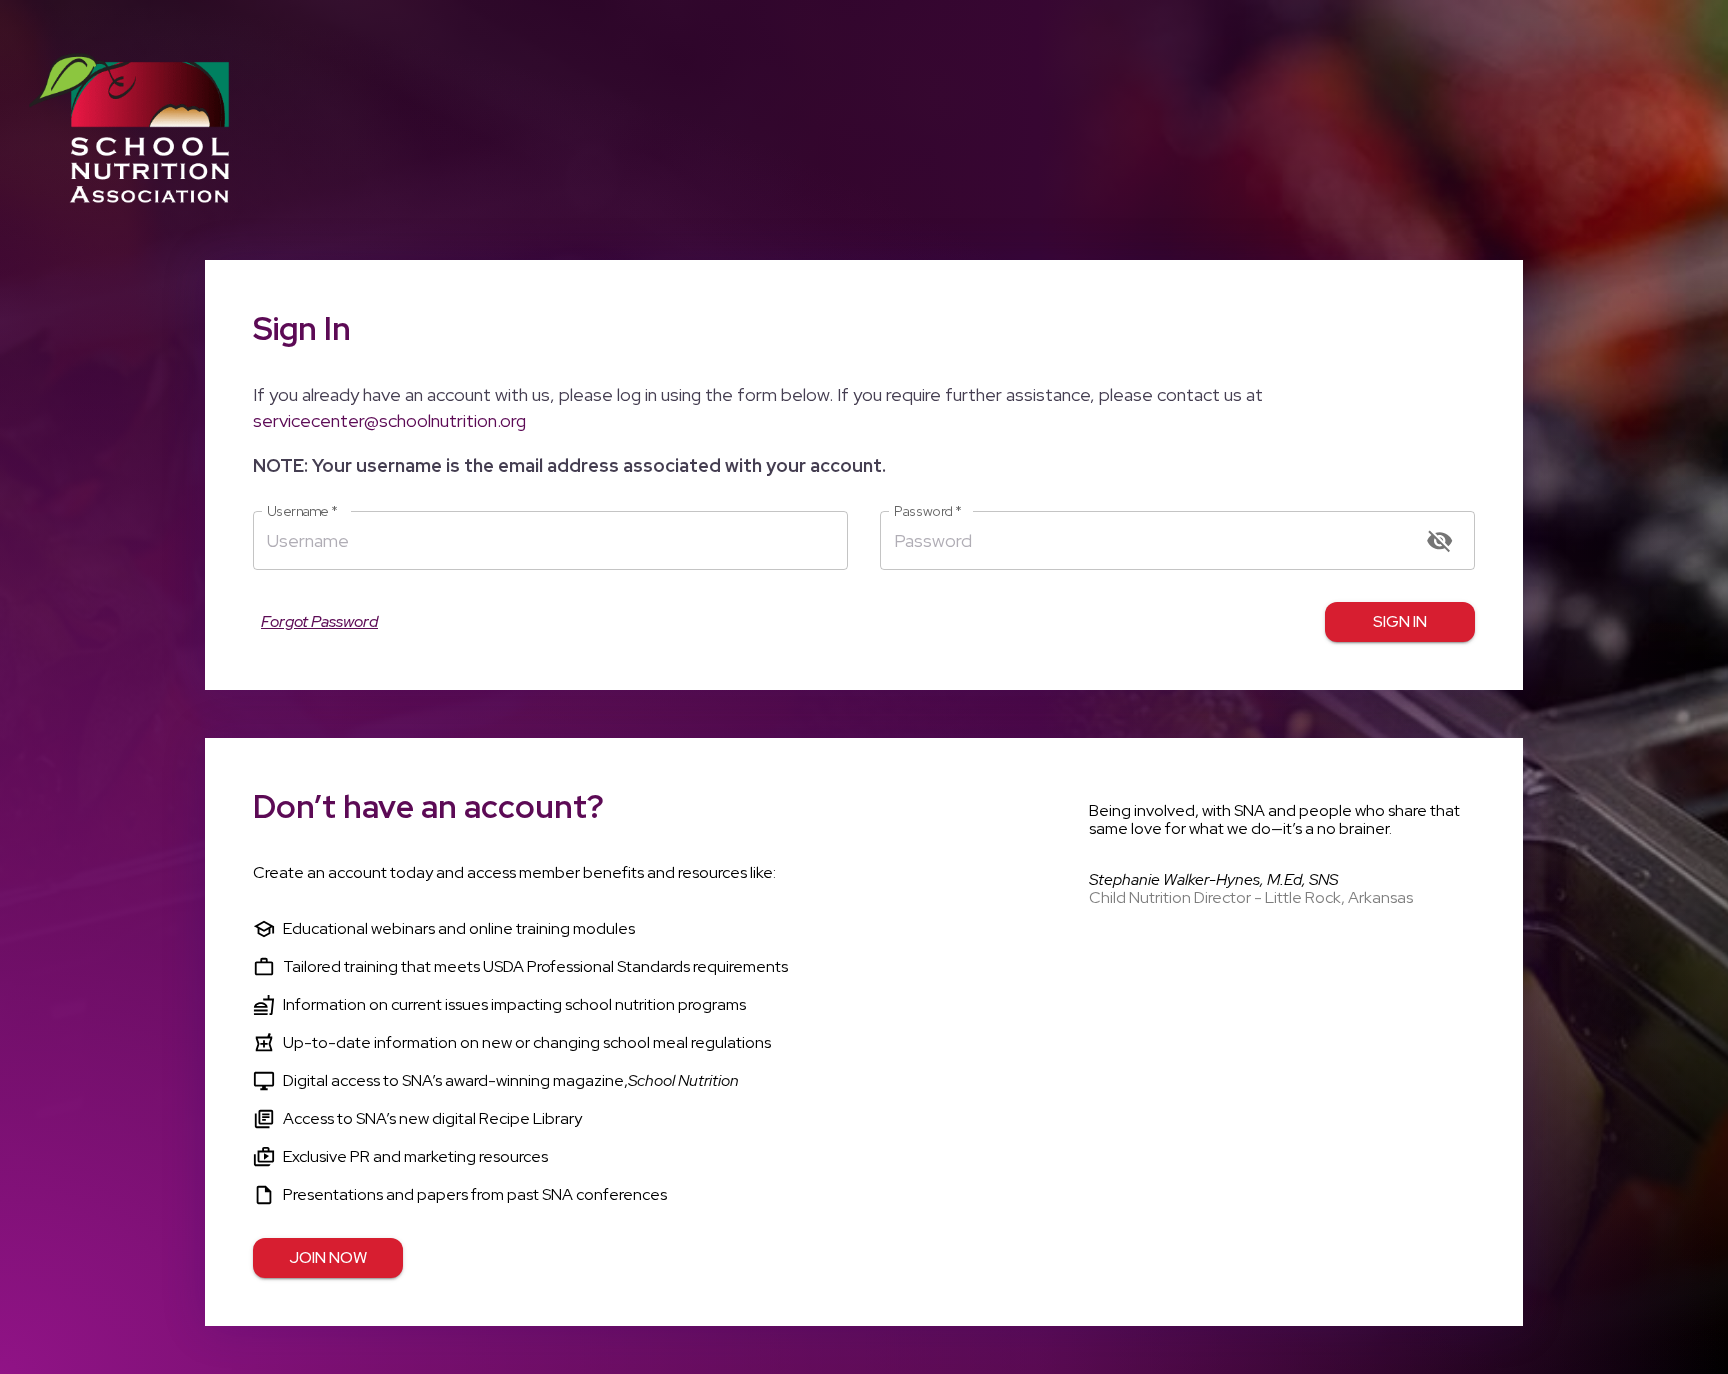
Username (302, 511)
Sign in (1400, 621)
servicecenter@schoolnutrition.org (389, 420)
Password (928, 511)
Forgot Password (319, 621)
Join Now (328, 1257)
